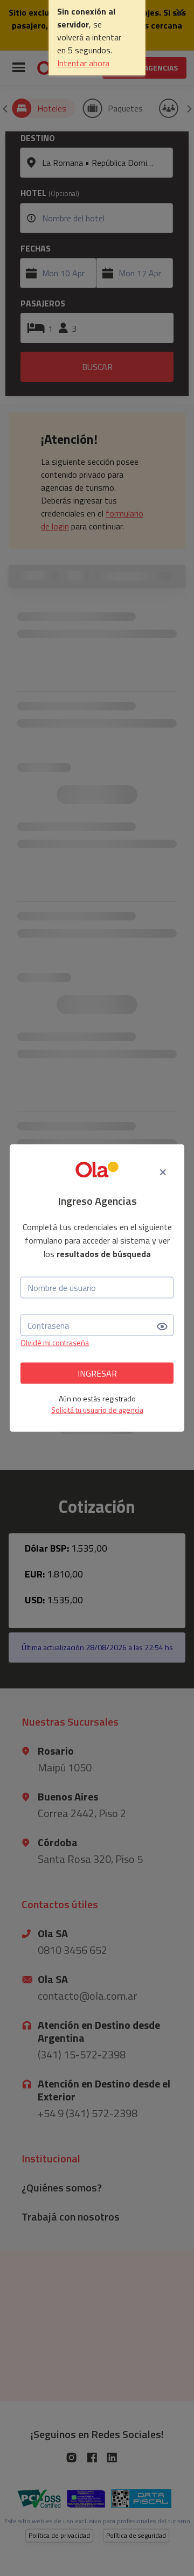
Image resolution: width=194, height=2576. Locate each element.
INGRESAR (97, 1373)
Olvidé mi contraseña (55, 1342)
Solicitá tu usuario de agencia (97, 1410)
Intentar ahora (83, 63)
